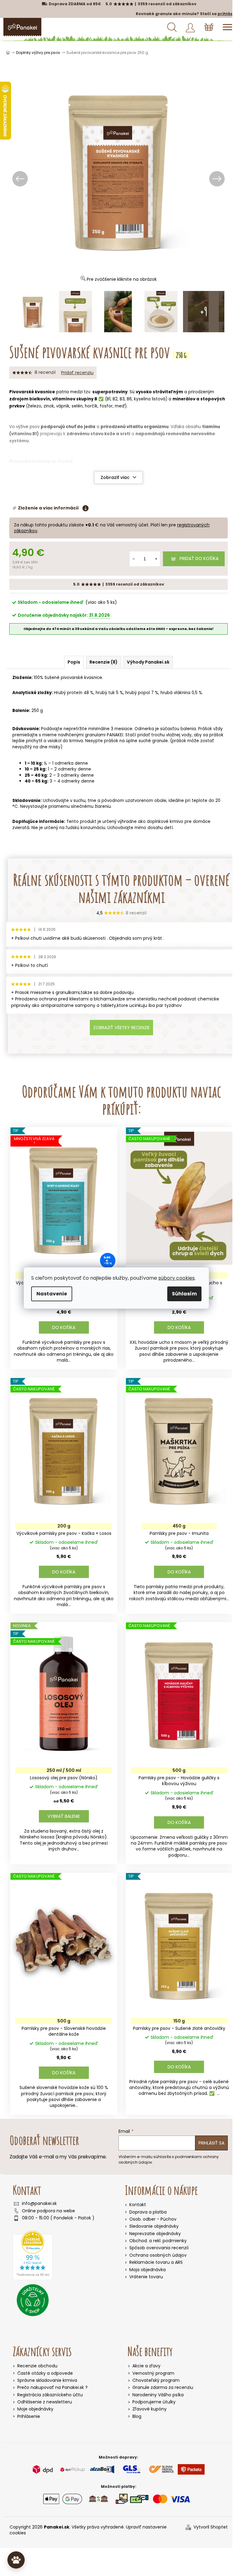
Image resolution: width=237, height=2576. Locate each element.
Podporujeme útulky (152, 2401)
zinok (74, 405)
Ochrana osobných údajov (156, 2254)
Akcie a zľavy (144, 2365)
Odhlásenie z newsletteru (42, 2401)
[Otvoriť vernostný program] (16, 2560)
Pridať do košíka (194, 558)
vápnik (88, 405)
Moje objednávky (33, 2408)
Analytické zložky (32, 692)
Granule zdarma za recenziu (161, 2387)
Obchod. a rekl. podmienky (156, 2240)
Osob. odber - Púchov (151, 2218)
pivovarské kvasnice (81, 677)
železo (60, 405)
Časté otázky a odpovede (43, 2372)
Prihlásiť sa (209, 2142)
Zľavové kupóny (147, 2408)
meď (145, 405)
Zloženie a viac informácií (48, 507)
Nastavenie (52, 1294)
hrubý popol (138, 692)
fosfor (132, 405)
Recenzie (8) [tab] (101, 661)
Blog (135, 2416)
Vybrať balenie (64, 1815)
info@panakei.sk (37, 2203)
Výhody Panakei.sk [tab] (146, 661)
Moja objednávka (145, 2269)
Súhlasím (184, 1294)
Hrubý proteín (68, 692)
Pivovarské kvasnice (32, 391)
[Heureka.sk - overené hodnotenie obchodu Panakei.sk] (30, 2255)
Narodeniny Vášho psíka (156, 2394)
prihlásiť (222, 14)
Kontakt (135, 2204)
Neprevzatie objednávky (153, 2233)
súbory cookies (177, 1278)
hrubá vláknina (175, 692)
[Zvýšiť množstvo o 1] (151, 558)
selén (103, 405)
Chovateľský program (154, 2380)
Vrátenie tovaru (144, 2276)
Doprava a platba (146, 2211)
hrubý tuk (105, 692)
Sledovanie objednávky (152, 2225)
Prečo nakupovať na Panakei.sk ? (50, 2387)
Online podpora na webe (46, 2210)
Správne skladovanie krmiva (45, 2380)
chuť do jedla (81, 426)
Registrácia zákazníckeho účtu (48, 2394)
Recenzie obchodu (35, 2365)
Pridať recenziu (77, 372)
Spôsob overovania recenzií (157, 2247)
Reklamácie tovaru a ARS (154, 2261)
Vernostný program (151, 2372)
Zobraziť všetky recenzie (121, 1027)
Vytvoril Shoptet (208, 2526)
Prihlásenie (26, 2416)
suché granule (169, 740)
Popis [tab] (72, 661)
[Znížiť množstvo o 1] (129, 558)
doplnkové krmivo (165, 821)
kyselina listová (150, 398)
